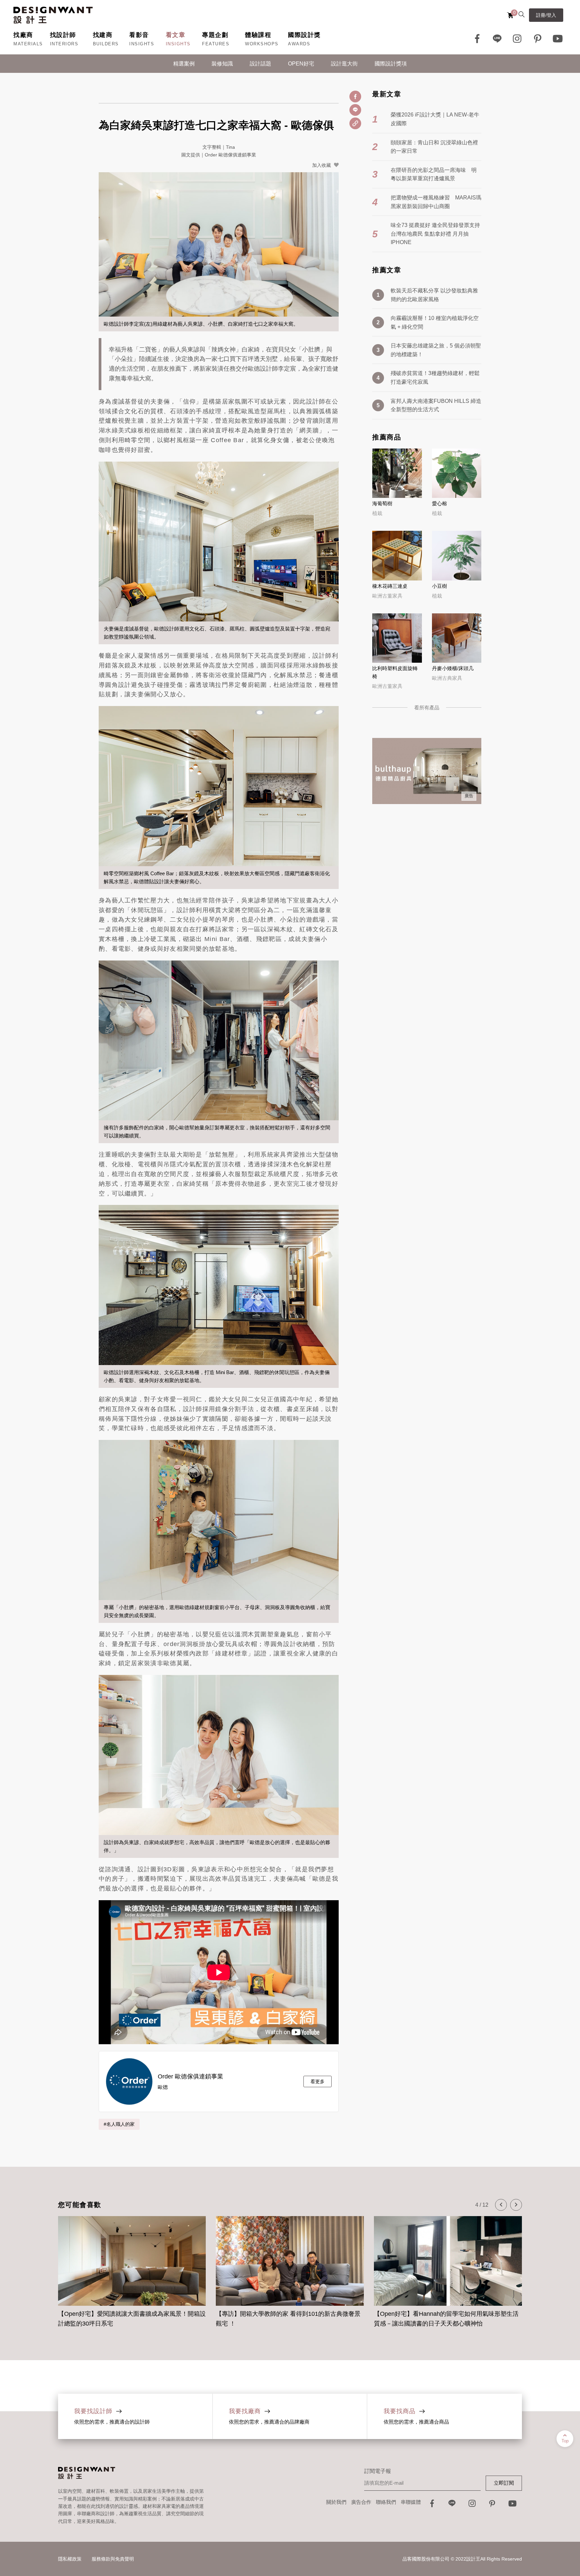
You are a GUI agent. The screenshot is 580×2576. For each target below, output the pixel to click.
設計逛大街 (344, 64)
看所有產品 (427, 708)
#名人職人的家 (119, 2124)
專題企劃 (215, 35)
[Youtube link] (558, 39)
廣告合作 (361, 2502)
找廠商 (23, 35)
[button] (501, 2205)
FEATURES (216, 44)
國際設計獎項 (391, 64)
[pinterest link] (538, 39)
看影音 (139, 35)
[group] (132, 2268)
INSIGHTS (142, 44)
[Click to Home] (53, 15)
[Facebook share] (355, 97)
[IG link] (518, 39)
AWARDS (299, 44)
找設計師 (63, 35)
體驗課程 (258, 35)
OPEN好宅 (301, 64)
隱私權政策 (70, 2559)
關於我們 (336, 2502)
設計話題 (260, 64)
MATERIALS (28, 44)
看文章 (176, 35)
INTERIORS (64, 44)
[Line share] (355, 110)
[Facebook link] (477, 39)
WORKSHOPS (262, 44)
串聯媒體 (411, 2502)
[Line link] (497, 39)
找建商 (103, 35)
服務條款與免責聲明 (113, 2559)
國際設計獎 (304, 35)
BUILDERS (106, 44)
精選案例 (184, 64)
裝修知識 (222, 64)
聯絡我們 (386, 2502)
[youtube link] (513, 2505)
